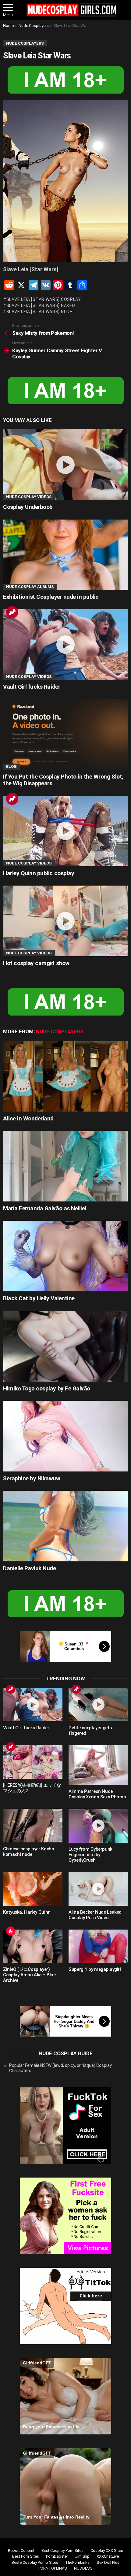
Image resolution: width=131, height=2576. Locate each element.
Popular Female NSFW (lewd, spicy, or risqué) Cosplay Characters (60, 2068)
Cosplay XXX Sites (107, 2550)
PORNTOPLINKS (53, 2568)
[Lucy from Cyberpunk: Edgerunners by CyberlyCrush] (98, 1826)
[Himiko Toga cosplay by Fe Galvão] (65, 1346)
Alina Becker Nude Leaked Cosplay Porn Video (95, 1915)
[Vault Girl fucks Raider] (65, 644)
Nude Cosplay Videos (29, 497)
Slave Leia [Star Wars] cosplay (44, 299)
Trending (12, 612)
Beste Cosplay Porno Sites (35, 2562)
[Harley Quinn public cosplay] (65, 831)
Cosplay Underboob (28, 507)
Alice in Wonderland (28, 1118)
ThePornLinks (77, 2562)
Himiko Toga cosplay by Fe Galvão (47, 1388)
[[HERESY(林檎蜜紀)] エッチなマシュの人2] (33, 1762)
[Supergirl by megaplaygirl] (98, 1946)
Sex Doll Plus (108, 2562)
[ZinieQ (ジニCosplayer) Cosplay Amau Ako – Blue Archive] (33, 1946)
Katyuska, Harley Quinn (27, 1912)
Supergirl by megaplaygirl (95, 1969)
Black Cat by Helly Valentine (39, 1298)
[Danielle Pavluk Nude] (65, 1526)
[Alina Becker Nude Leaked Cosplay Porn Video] (98, 1889)
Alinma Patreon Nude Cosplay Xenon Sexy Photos (97, 1794)
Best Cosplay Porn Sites (62, 2550)
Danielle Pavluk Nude (30, 1568)
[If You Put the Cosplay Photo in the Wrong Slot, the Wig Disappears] (65, 734)
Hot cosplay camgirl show (36, 963)
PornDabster (57, 2556)
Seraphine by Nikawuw (32, 1478)
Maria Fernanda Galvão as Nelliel (45, 1208)
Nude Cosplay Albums (30, 587)
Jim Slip (82, 2556)
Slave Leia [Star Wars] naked (41, 305)
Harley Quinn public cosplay (39, 873)
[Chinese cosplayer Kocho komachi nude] (33, 1826)
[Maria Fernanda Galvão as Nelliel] (65, 1166)
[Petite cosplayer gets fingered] (98, 1704)
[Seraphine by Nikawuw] (65, 1436)
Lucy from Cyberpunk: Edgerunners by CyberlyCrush (91, 1855)
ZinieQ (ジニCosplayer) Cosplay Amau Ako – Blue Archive (29, 1975)
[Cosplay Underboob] (65, 465)
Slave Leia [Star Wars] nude (39, 312)
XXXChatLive (108, 2556)
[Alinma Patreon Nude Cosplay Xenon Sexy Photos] (98, 1765)
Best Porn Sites (26, 2556)
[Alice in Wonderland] (65, 1076)
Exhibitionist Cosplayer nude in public (51, 597)
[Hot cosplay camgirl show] (65, 921)
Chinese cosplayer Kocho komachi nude (28, 1852)
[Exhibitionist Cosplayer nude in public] (65, 555)
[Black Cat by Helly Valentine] (65, 1256)
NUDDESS (83, 2568)
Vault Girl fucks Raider (32, 687)
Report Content (21, 2550)
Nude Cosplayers (60, 1031)
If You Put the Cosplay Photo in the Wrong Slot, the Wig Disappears (63, 780)
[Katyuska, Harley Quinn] (33, 1889)
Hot (11, 1931)
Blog (11, 766)
